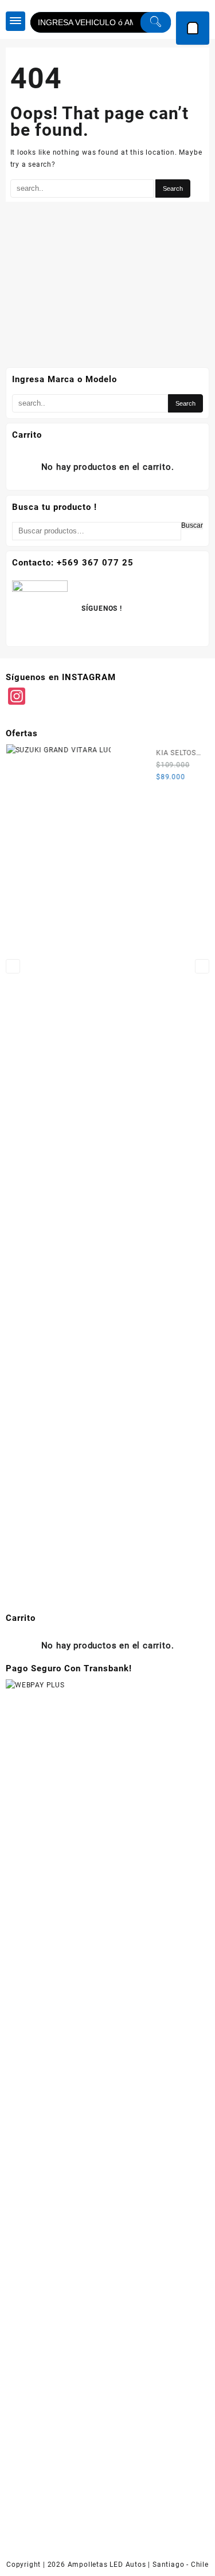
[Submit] (156, 22)
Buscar (192, 526)
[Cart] (193, 28)
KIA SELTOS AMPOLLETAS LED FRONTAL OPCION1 (178, 754)
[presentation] (13, 966)
